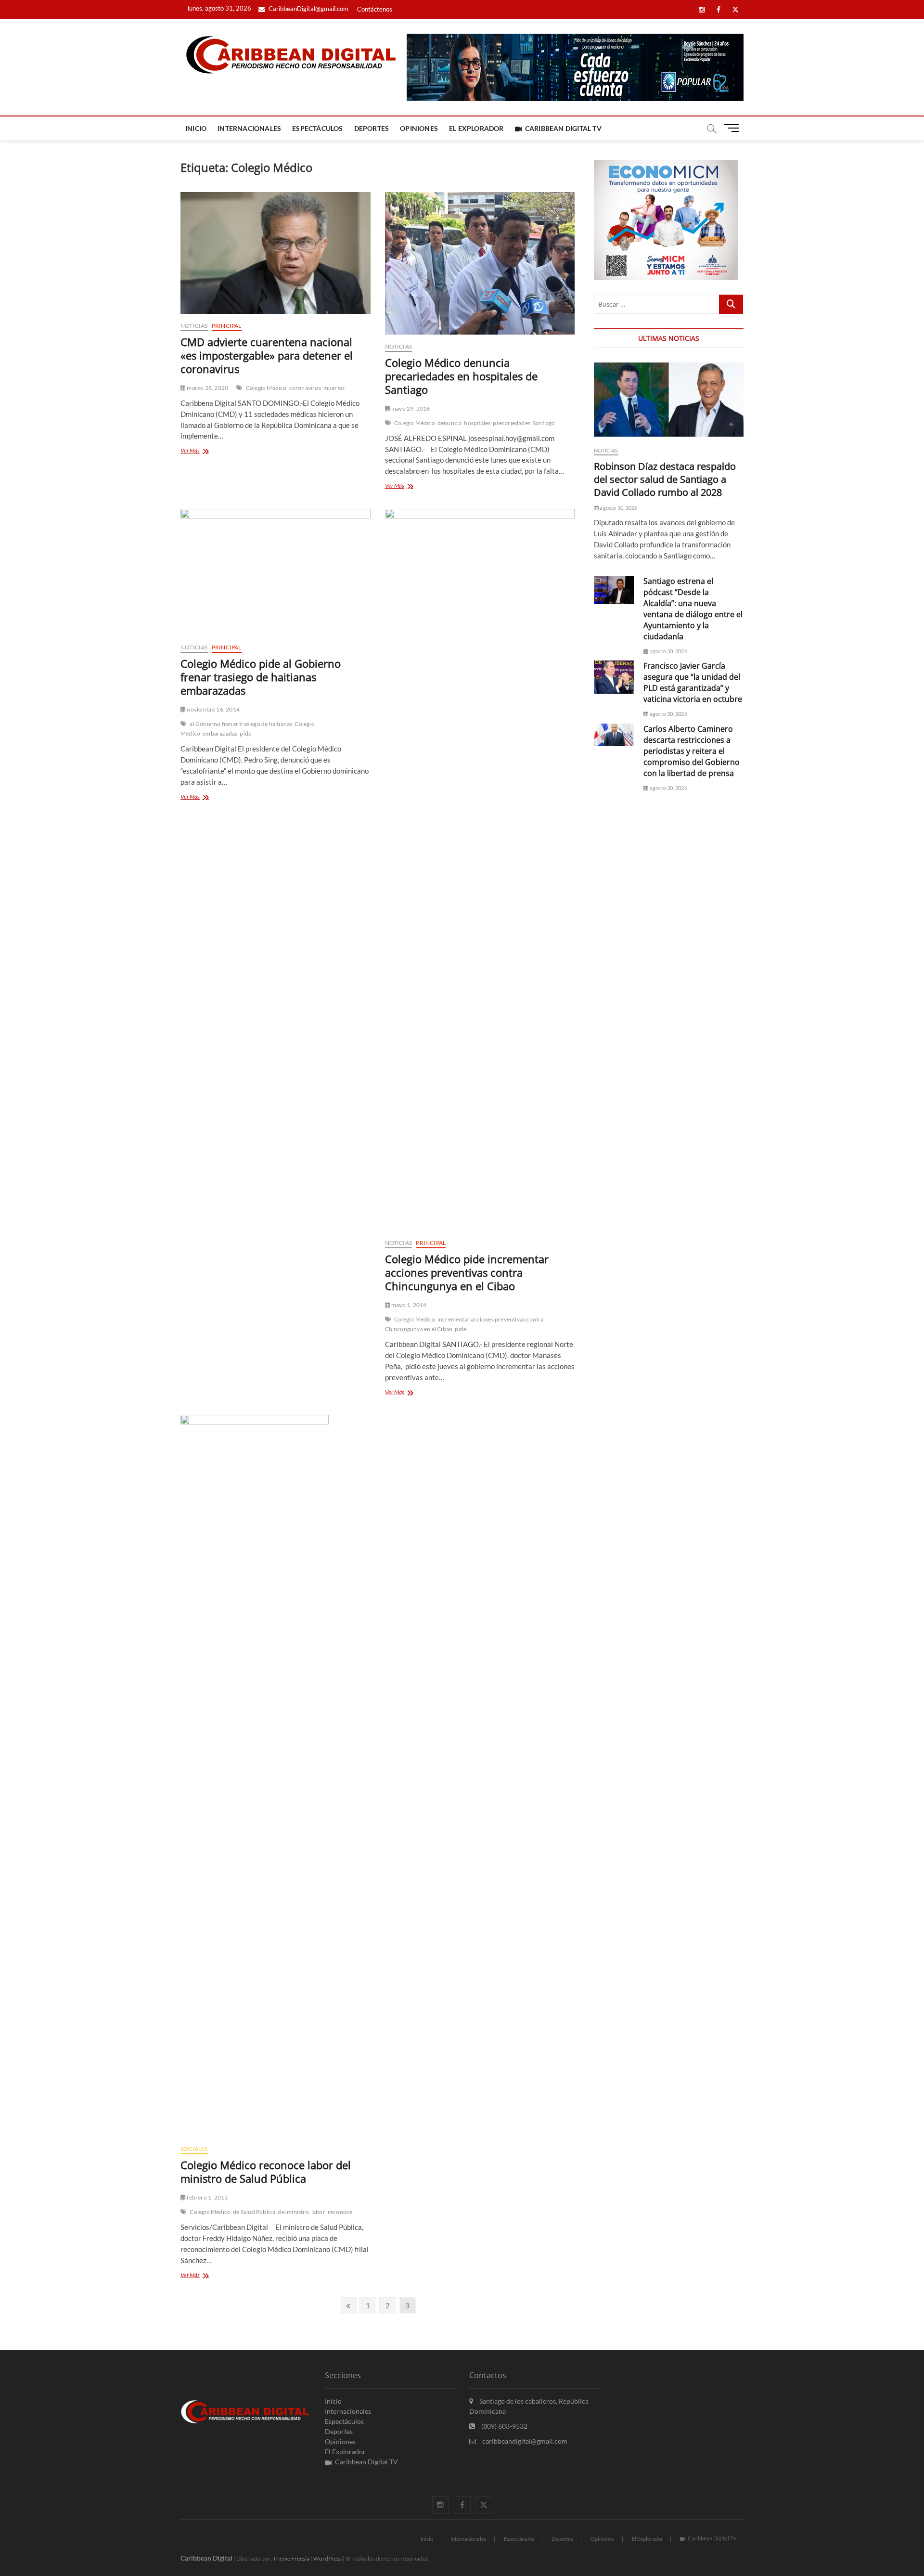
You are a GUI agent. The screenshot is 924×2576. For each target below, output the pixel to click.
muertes (334, 388)
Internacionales (249, 128)
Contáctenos (375, 9)
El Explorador (476, 128)
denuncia (450, 423)
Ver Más (208, 451)
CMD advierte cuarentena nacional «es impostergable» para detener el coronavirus (267, 355)
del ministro (293, 2212)
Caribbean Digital (206, 2558)
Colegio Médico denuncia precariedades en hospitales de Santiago (461, 376)
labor (318, 2212)
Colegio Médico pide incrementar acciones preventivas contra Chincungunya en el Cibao (467, 1272)
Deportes (372, 128)
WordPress (327, 2558)
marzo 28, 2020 (207, 388)
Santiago (544, 423)
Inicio (196, 128)
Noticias (194, 326)
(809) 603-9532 (504, 2426)
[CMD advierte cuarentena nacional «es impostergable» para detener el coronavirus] (276, 253)
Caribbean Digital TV (563, 128)
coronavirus (305, 388)
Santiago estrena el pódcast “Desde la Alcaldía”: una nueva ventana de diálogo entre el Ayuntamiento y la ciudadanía (693, 609)
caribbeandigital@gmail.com (524, 2441)
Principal (227, 326)
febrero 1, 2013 (207, 2197)
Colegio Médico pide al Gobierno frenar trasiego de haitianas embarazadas (261, 677)
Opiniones (419, 128)
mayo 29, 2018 (410, 408)
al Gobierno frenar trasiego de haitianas (241, 724)
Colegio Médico (266, 388)
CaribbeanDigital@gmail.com (308, 9)
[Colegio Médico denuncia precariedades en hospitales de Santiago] (480, 263)
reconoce (340, 2212)
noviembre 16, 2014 (213, 709)
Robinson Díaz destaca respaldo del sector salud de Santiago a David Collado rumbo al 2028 (665, 479)
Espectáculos (317, 128)
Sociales (194, 2149)
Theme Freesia (291, 2558)
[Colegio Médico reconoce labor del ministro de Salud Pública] (276, 1776)
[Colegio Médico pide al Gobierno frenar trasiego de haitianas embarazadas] (276, 572)
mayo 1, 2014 (409, 1305)
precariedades (512, 423)
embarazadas (220, 733)
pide (245, 733)
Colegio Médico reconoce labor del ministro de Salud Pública (266, 2172)
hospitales (477, 423)
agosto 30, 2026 (618, 508)
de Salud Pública (254, 2212)
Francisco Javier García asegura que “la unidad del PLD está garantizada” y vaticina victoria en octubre (693, 682)
